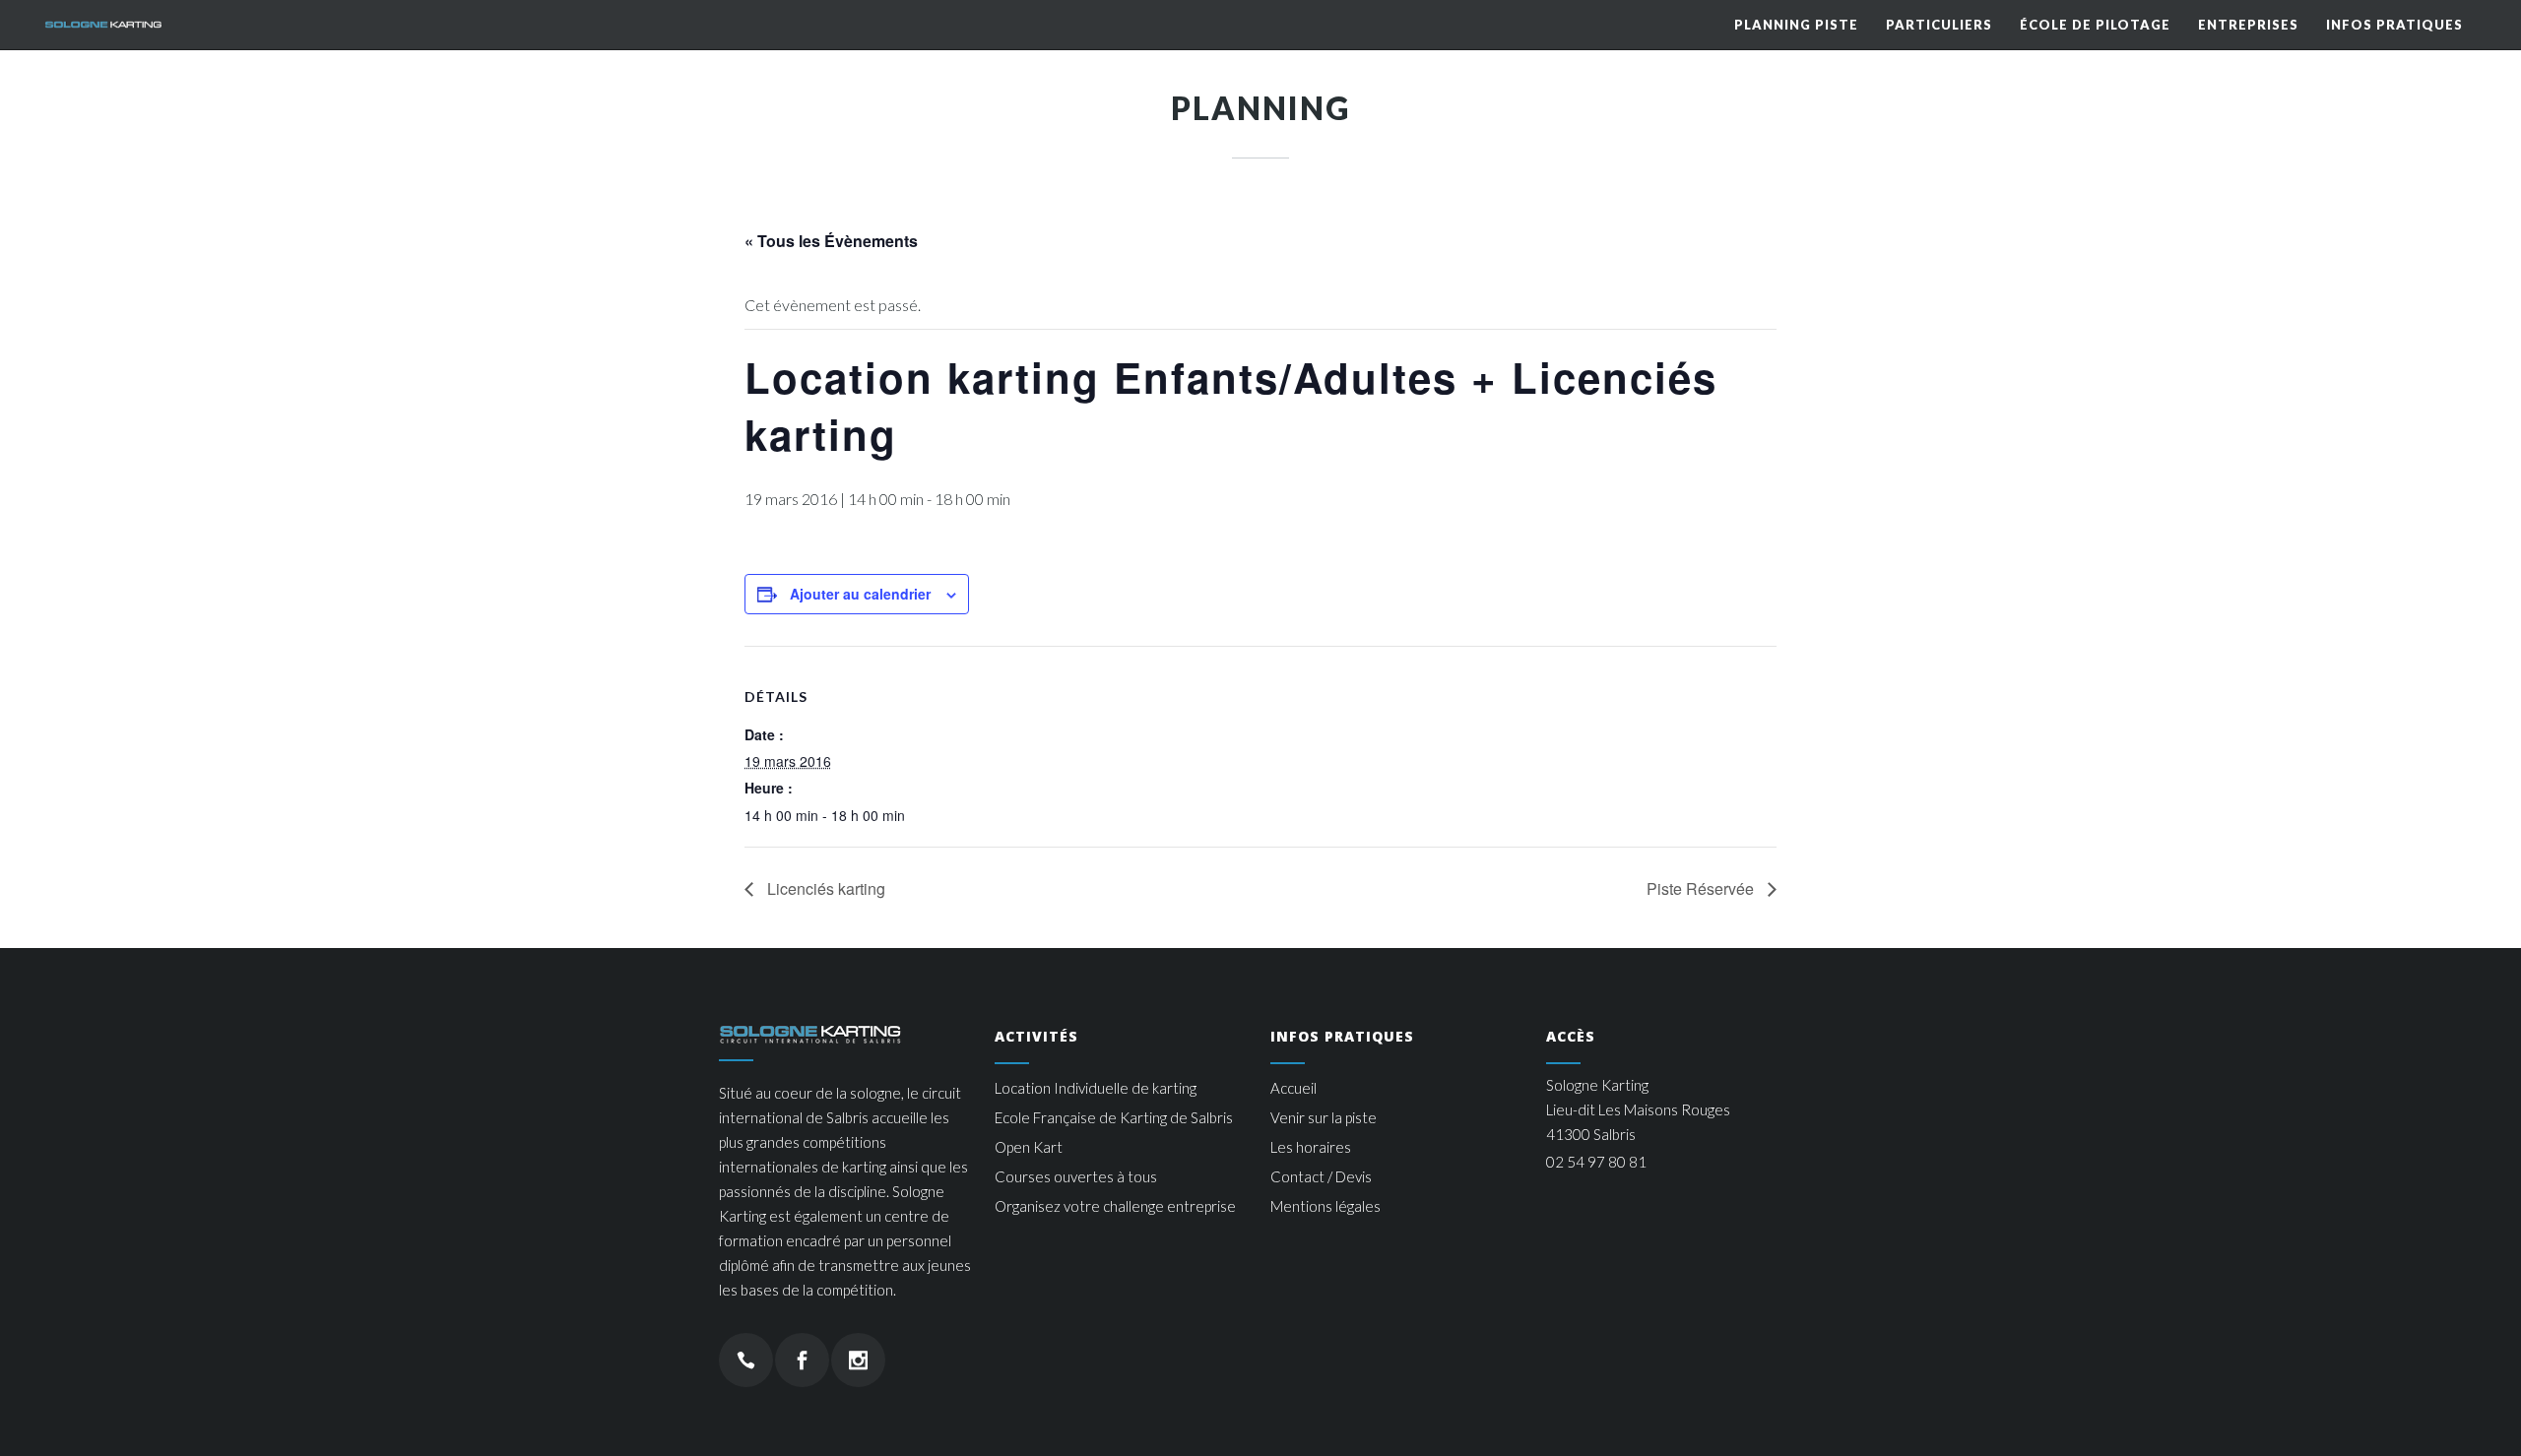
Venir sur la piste (1324, 1117)
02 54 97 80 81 (1596, 1162)
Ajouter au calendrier (860, 594)
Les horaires (1311, 1147)
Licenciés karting (824, 888)
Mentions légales (1325, 1206)
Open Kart (1029, 1147)
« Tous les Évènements (831, 241)
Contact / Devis (1321, 1176)
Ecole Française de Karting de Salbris (1114, 1117)
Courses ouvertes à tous (1076, 1176)
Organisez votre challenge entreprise (1115, 1206)
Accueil (1293, 1088)
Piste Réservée (1702, 888)
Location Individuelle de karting (1096, 1088)
